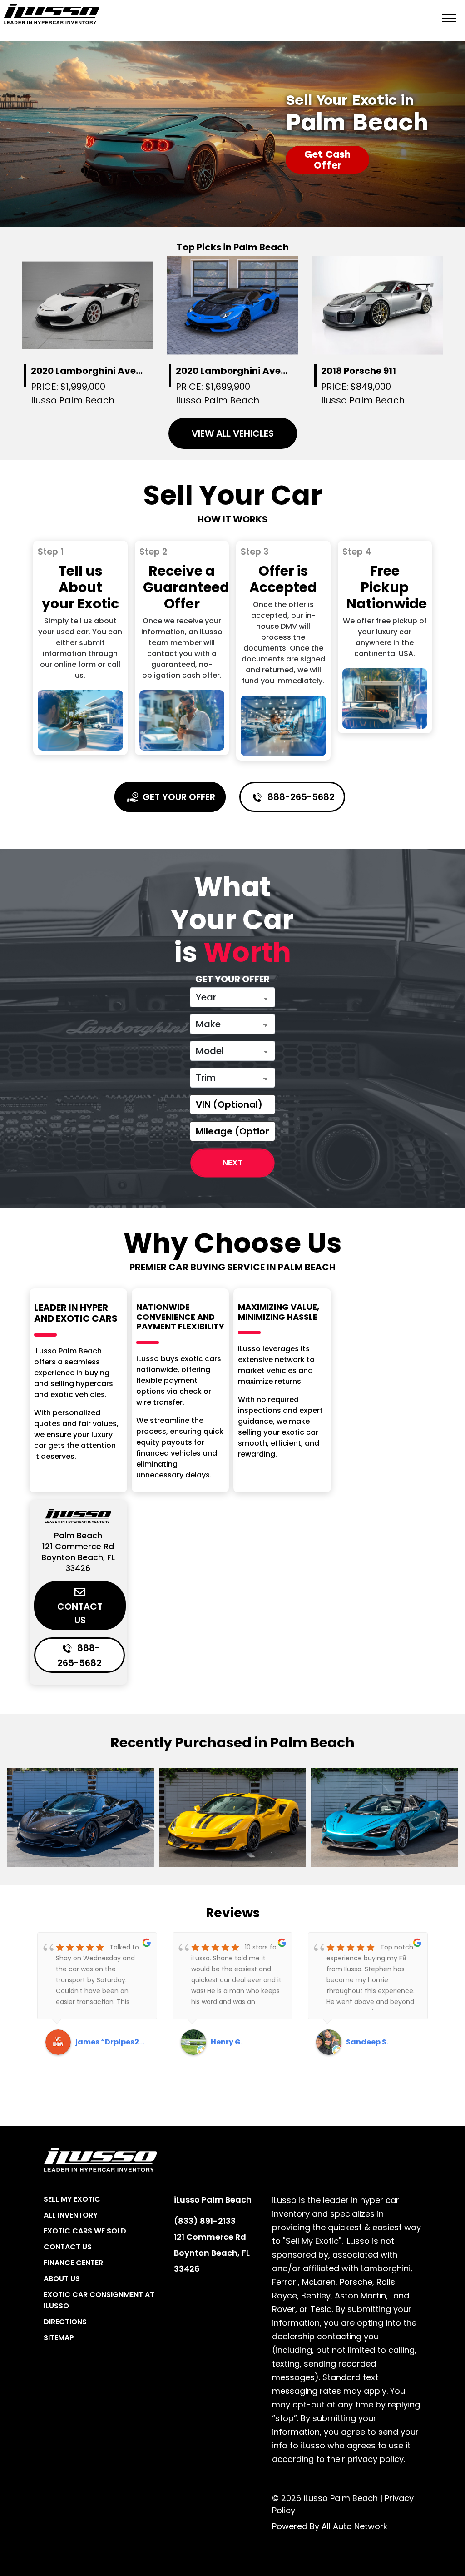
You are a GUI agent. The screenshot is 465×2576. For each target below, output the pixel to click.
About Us (62, 2279)
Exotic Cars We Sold (85, 2231)
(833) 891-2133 (205, 2221)
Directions (65, 2322)
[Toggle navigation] (449, 17)
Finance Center (73, 2263)
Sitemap (59, 2338)
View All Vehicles (233, 433)
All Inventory (71, 2215)
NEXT (233, 1163)
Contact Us (80, 1613)
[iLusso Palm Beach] (51, 14)
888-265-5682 (300, 797)
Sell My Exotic (72, 2199)
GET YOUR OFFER (178, 797)
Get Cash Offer (327, 160)
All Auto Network (354, 2526)
